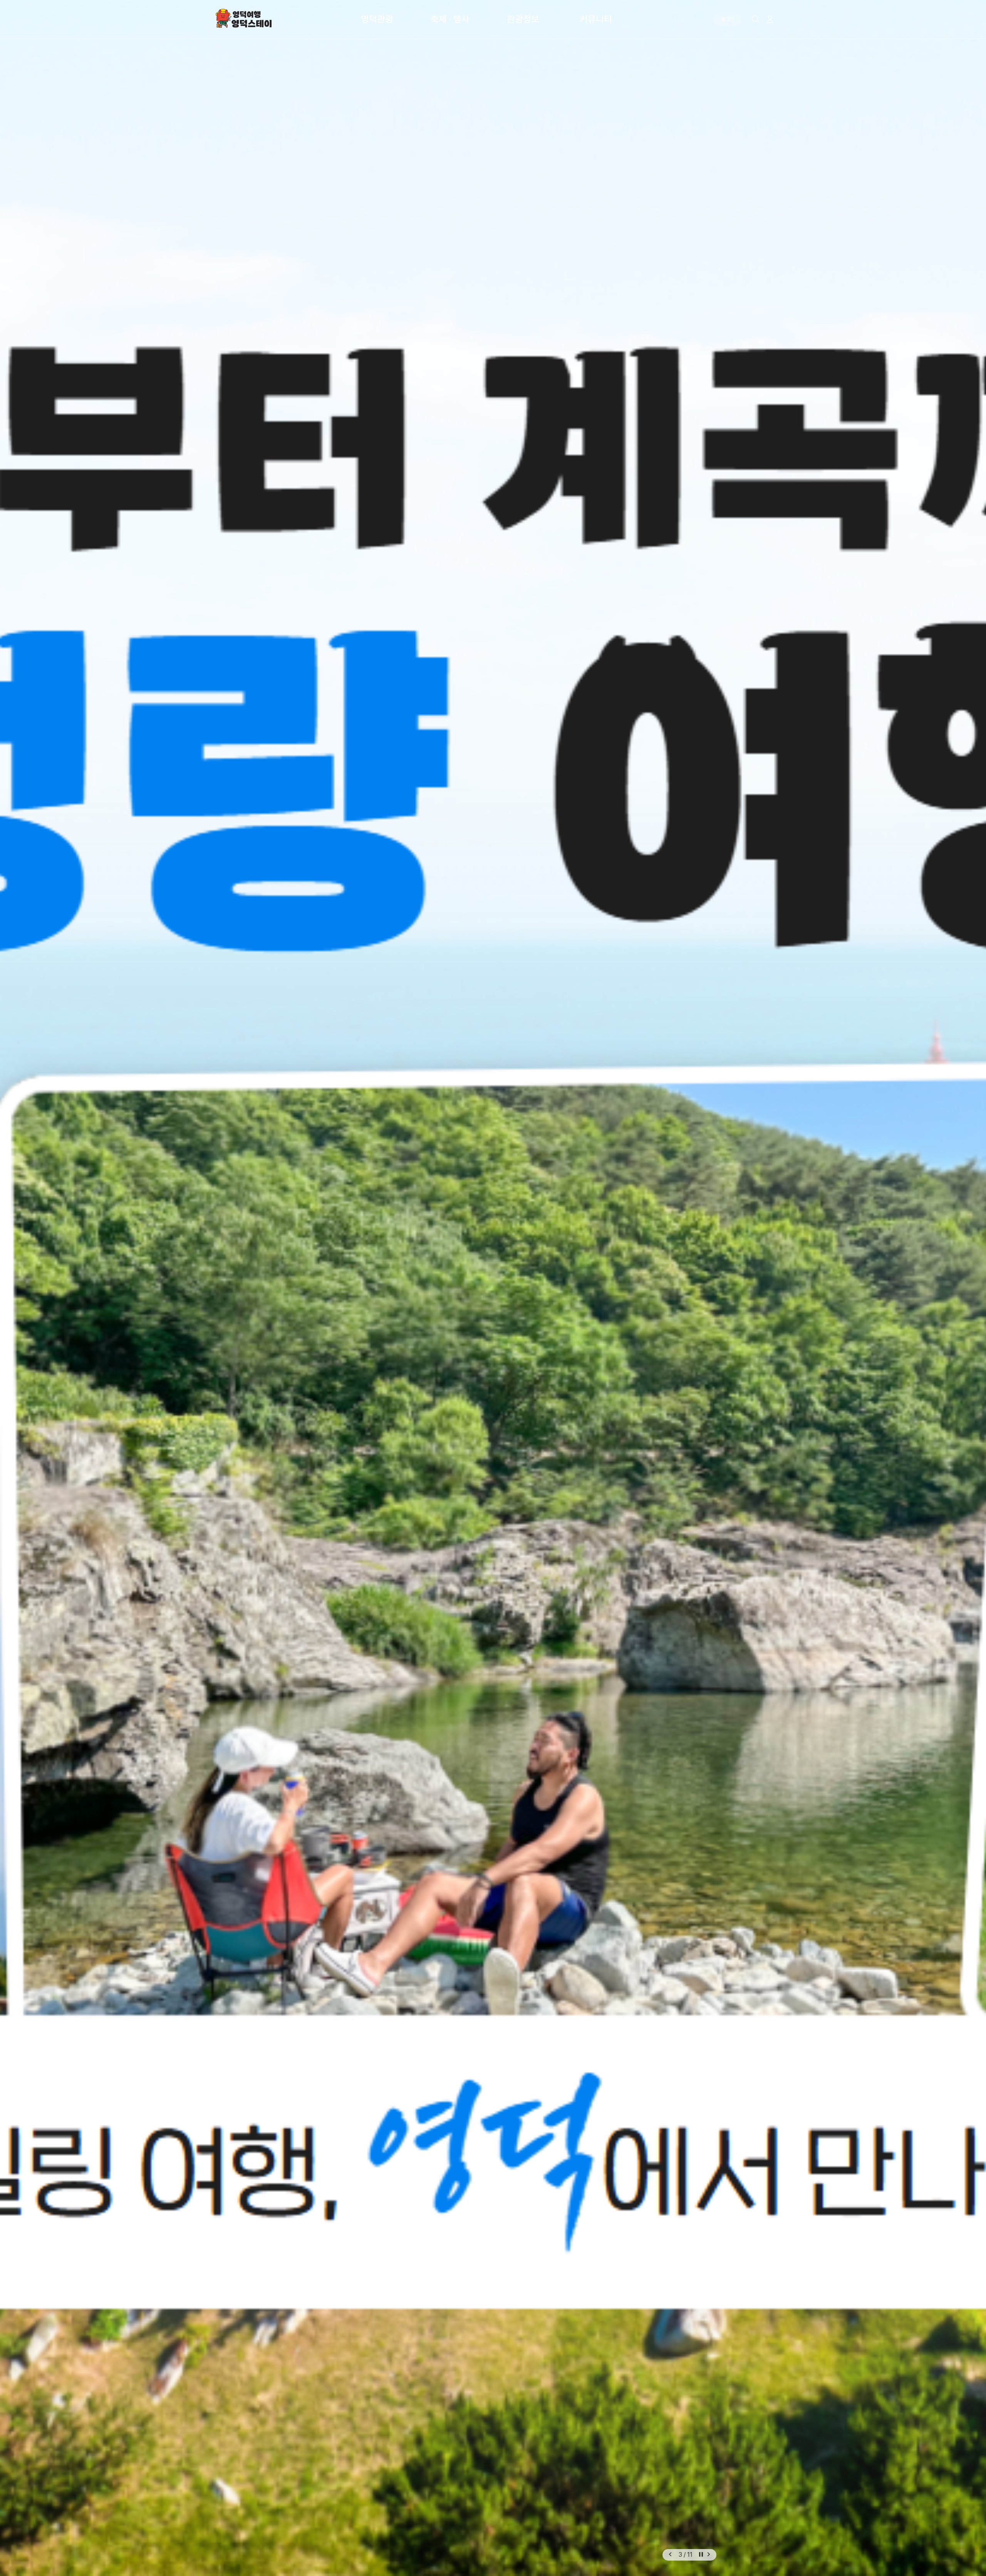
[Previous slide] (670, 2555)
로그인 (728, 19)
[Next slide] (709, 2555)
